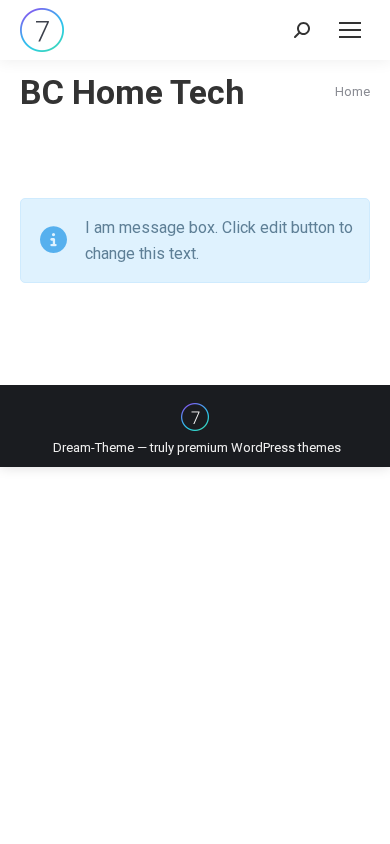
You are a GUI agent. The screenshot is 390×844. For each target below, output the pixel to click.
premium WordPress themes (259, 447)
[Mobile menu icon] (350, 30)
